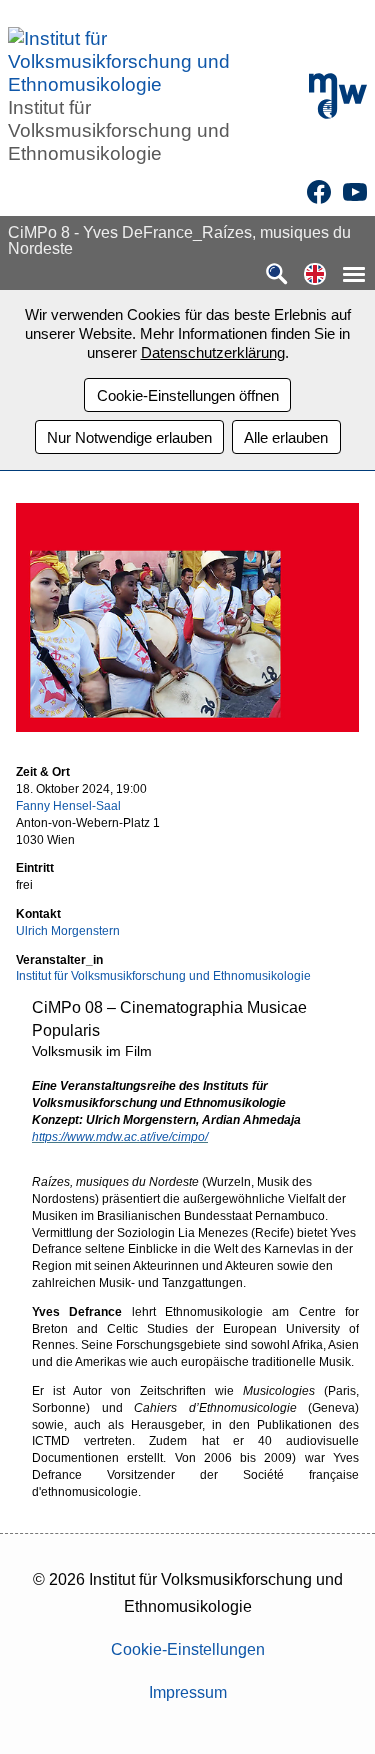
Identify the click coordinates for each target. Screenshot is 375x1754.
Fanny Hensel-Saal (68, 806)
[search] (277, 275)
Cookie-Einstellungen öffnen (188, 395)
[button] (315, 275)
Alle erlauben (286, 437)
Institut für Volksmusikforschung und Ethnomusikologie (163, 976)
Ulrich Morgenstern (68, 931)
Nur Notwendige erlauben (129, 437)
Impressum (188, 1692)
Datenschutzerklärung (213, 352)
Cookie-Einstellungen (188, 1649)
